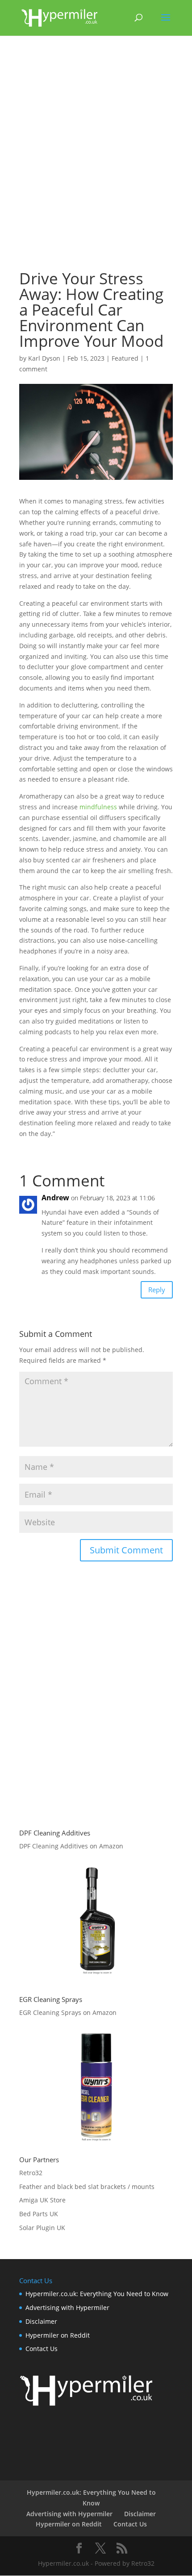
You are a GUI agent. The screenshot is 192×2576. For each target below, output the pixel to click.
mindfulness (98, 807)
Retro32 (31, 2173)
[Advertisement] (96, 157)
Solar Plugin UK (42, 2228)
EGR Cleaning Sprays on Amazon (68, 2012)
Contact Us (42, 2349)
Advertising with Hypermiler (67, 2308)
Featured (125, 358)
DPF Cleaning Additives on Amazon (71, 1846)
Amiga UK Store (42, 2200)
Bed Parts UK (39, 2214)
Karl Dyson (44, 358)
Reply (157, 1290)
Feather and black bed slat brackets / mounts (87, 2187)
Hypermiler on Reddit (58, 2335)
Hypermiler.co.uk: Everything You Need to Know (97, 2294)
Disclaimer (41, 2321)
